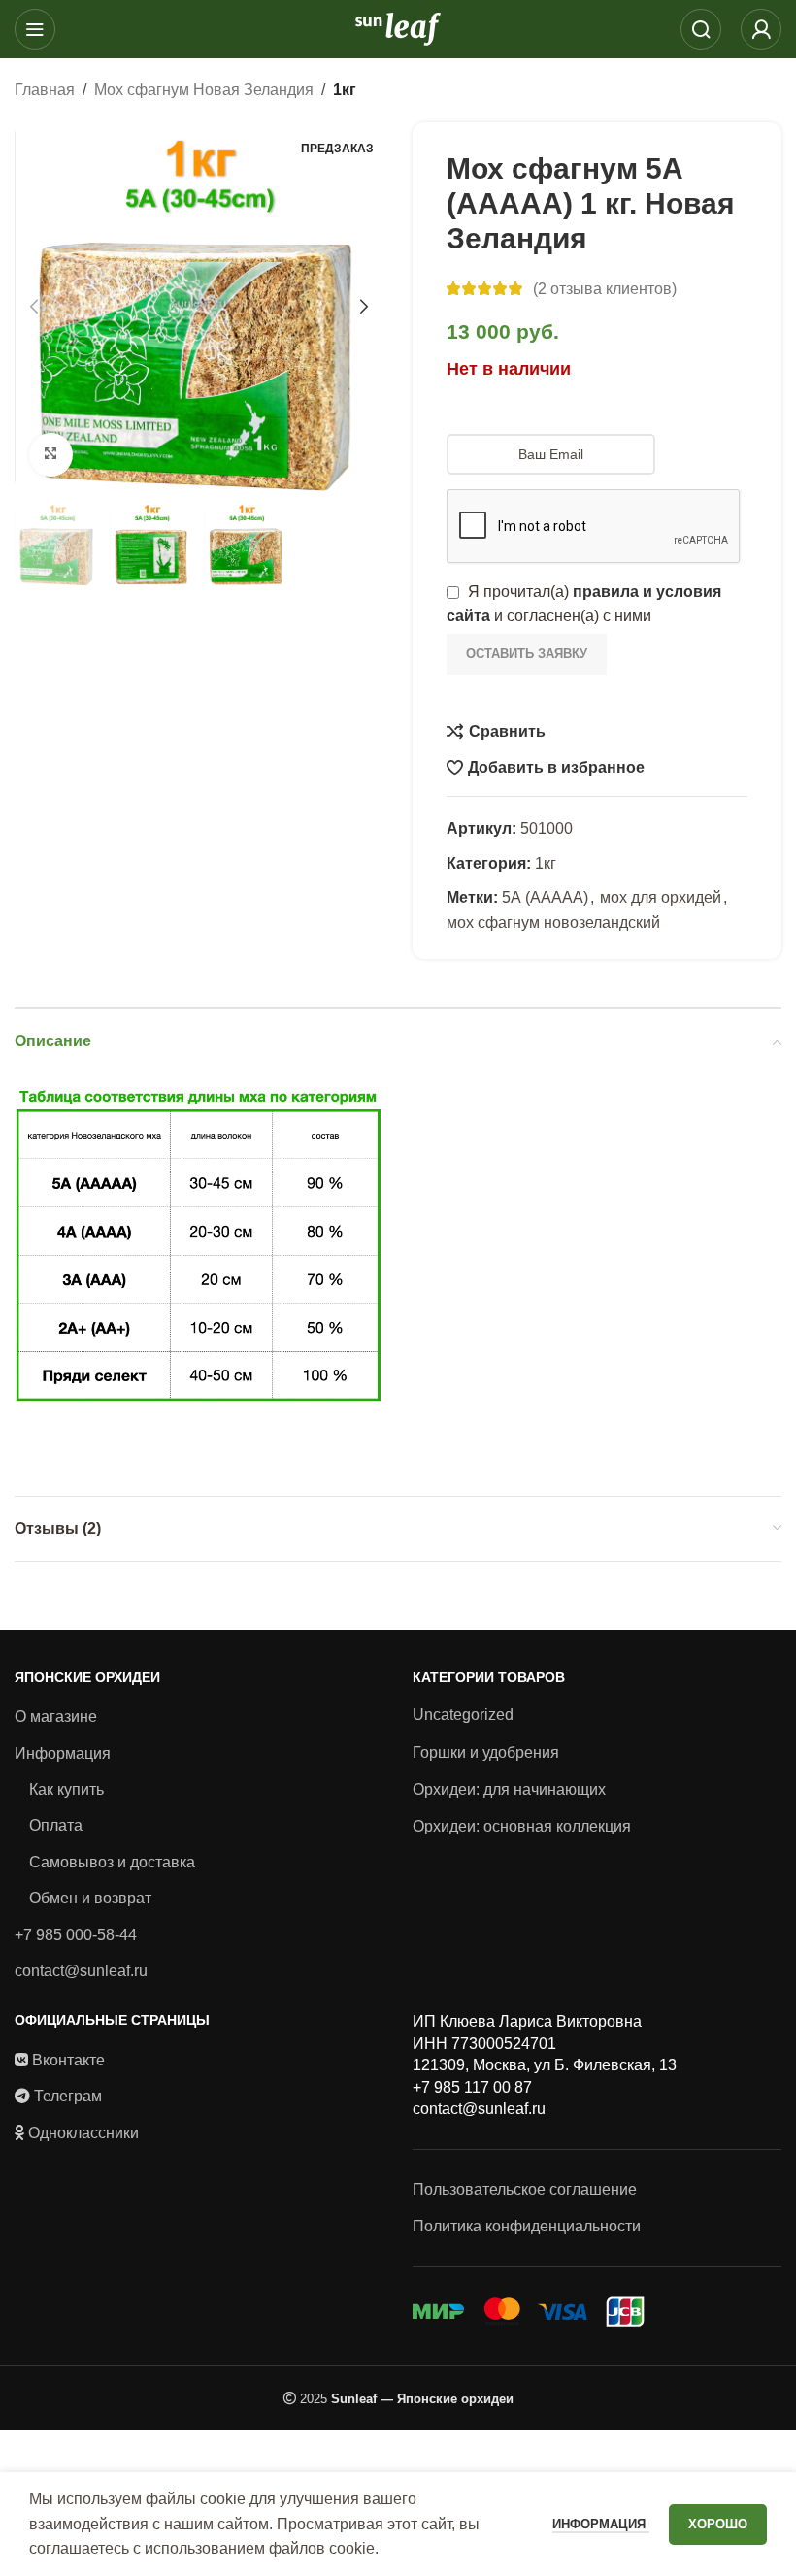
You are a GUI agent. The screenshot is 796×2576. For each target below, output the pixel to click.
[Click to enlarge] (51, 455)
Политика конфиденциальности (527, 2226)
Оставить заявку (527, 654)
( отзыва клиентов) (605, 289)
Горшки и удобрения (486, 1752)
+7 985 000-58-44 (76, 1935)
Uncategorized (463, 1715)
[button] (34, 307)
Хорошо (718, 2524)
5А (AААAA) (545, 897)
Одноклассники (83, 2133)
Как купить (66, 1789)
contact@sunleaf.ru (81, 1971)
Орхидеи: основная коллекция (522, 1826)
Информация (63, 1753)
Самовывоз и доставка (112, 1862)
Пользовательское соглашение (525, 2189)
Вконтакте (68, 2060)
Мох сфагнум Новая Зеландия (204, 90)
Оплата (56, 1825)
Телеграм (68, 2096)
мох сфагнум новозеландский (553, 923)
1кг (345, 90)
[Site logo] (398, 28)
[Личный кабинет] (761, 29)
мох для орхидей (661, 897)
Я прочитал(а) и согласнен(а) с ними (584, 604)
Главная (45, 90)
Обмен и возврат (90, 1898)
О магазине (56, 1717)
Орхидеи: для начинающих (509, 1789)
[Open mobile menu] (35, 29)
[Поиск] (701, 29)
